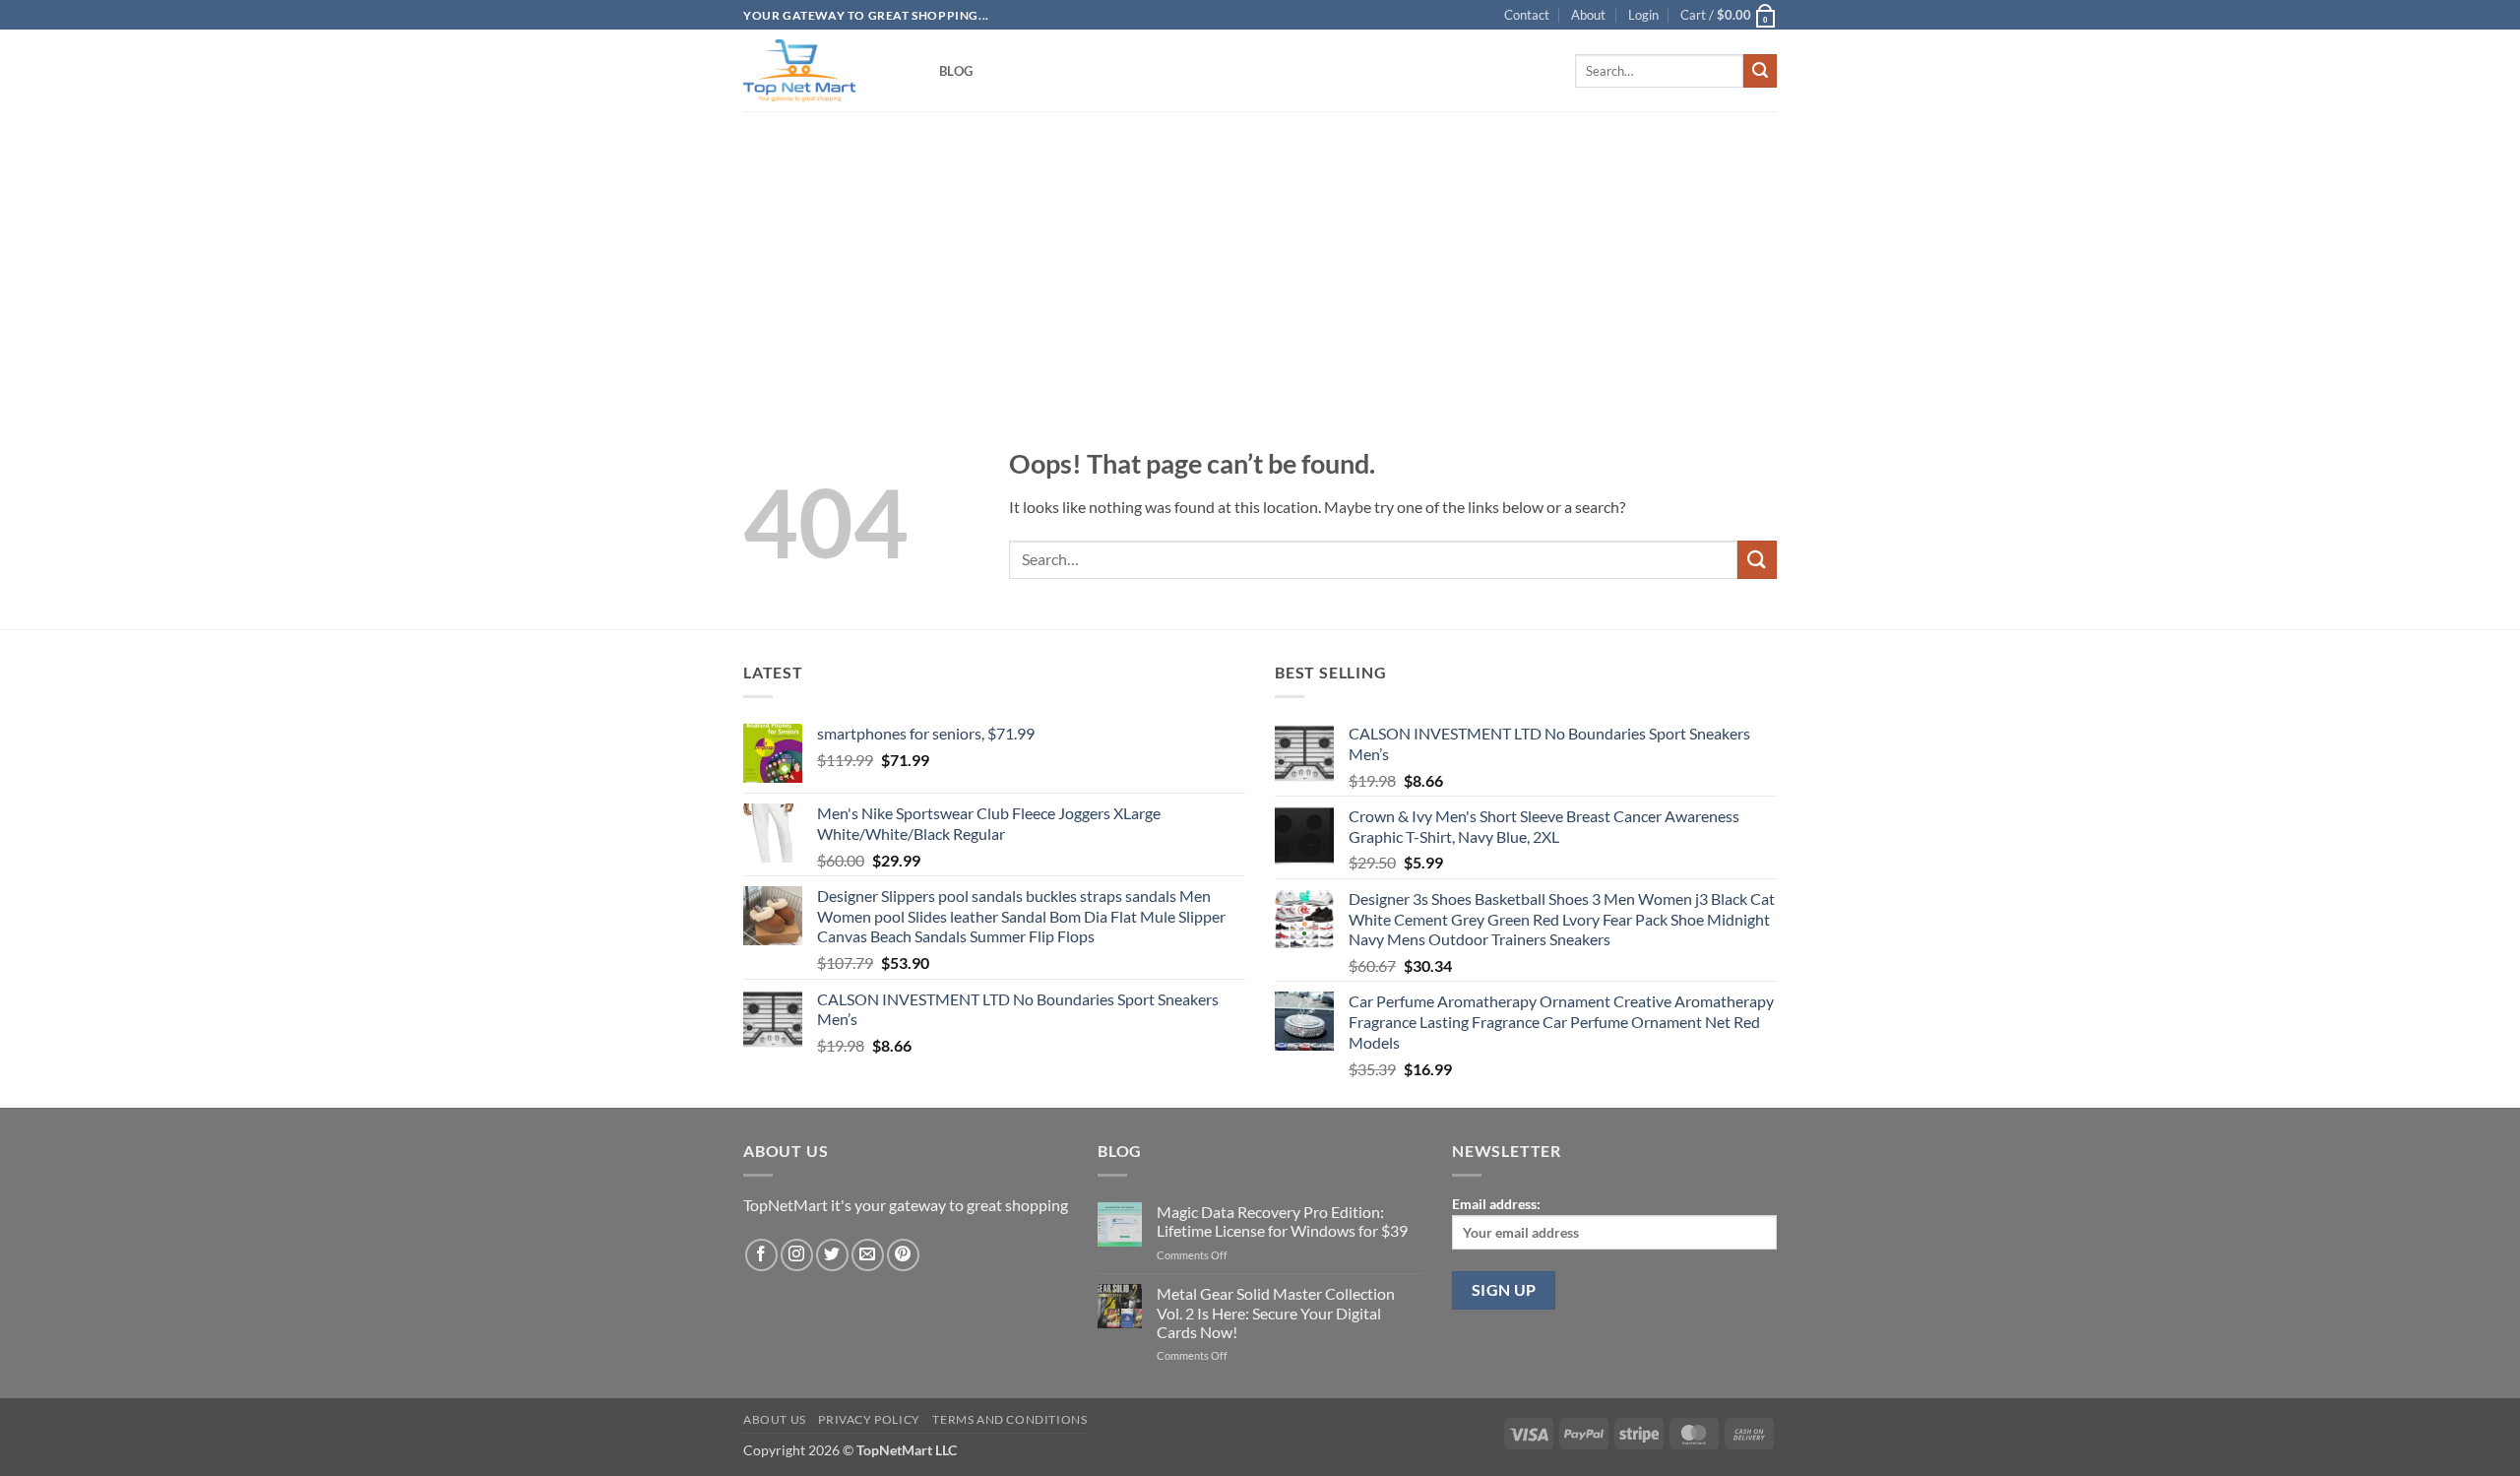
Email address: (1496, 1204)
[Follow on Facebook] (761, 1255)
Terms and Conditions (1009, 1419)
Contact (1527, 15)
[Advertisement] (1260, 248)
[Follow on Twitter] (832, 1255)
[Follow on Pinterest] (903, 1255)
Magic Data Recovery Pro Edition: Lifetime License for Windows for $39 (1282, 1221)
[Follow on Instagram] (797, 1255)
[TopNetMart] (826, 70)
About (1588, 15)
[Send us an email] (868, 1255)
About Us (775, 1419)
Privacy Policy (869, 1419)
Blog (956, 71)
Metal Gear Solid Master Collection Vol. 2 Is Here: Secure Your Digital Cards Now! (1276, 1312)
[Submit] (1760, 71)
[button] (1643, 15)
